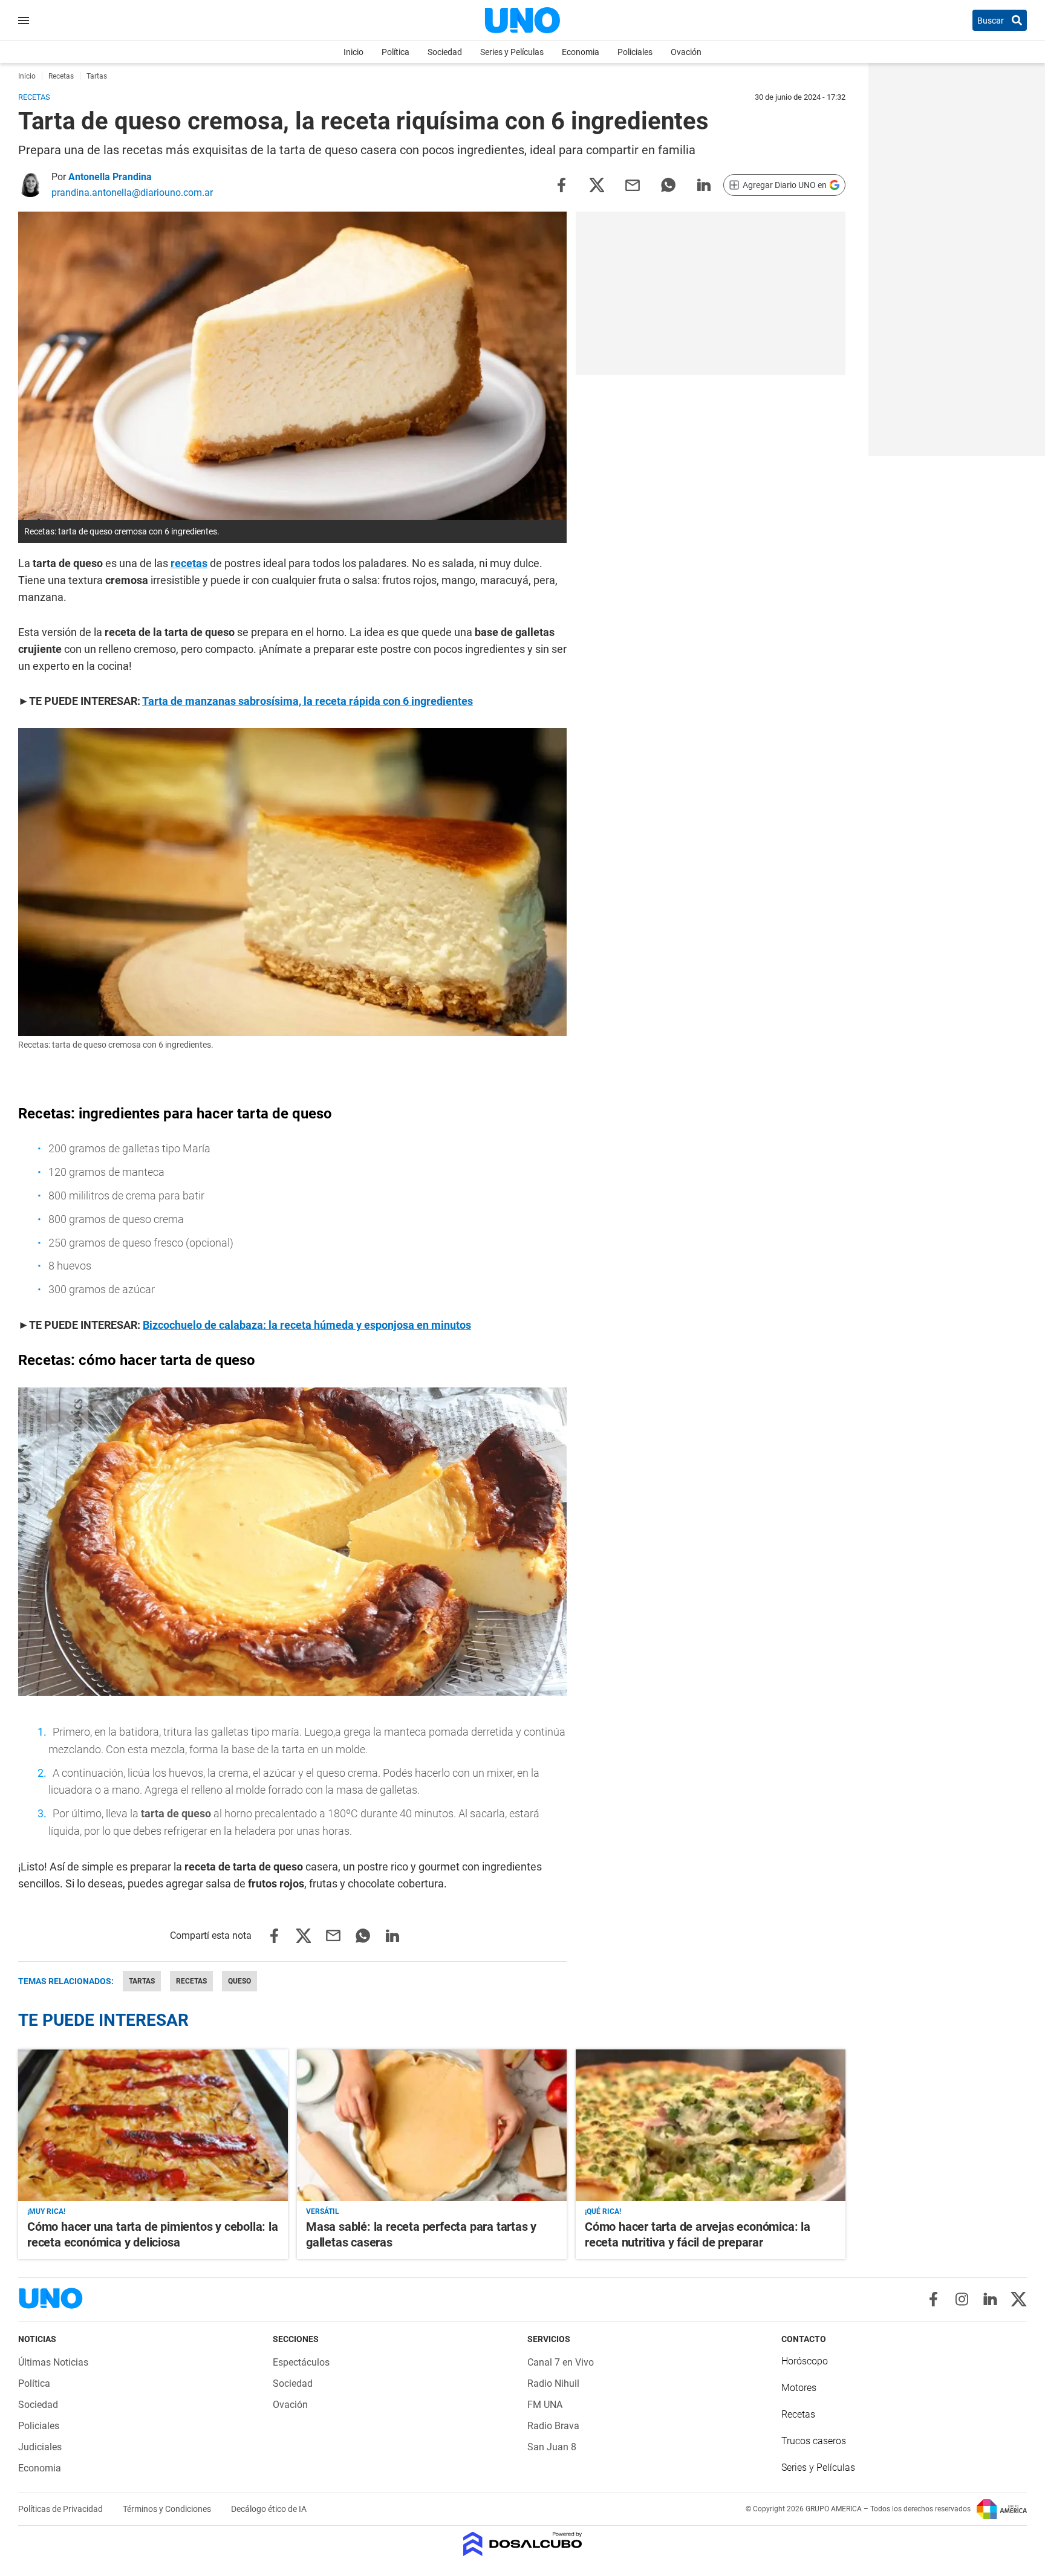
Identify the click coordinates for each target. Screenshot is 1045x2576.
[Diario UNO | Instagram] (962, 2299)
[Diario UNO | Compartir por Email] (633, 184)
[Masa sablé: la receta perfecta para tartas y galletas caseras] (432, 2125)
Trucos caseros (814, 2441)
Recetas (191, 1981)
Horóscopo (805, 2361)
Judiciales (40, 2447)
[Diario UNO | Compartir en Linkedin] (704, 184)
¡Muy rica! (46, 2211)
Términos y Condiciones (168, 2509)
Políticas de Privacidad (61, 2509)
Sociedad (445, 52)
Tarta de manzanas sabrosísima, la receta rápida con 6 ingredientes (308, 701)
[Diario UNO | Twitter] (1019, 2299)
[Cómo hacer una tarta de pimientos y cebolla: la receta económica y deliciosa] (153, 2125)
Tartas (142, 1981)
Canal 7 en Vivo (561, 2362)
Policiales (635, 52)
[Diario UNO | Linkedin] (990, 2299)
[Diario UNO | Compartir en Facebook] (561, 184)
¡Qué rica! (603, 2211)
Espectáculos (301, 2362)
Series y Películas (512, 52)
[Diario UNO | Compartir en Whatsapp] (668, 184)
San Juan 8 (552, 2447)
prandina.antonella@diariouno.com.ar (132, 193)
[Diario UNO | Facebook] (933, 2299)
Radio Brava (553, 2426)
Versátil (323, 2211)
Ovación (686, 52)
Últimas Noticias (53, 2362)
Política (396, 52)
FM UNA (545, 2405)
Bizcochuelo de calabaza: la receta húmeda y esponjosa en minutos (307, 1325)
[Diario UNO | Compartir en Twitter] (597, 184)
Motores (799, 2388)
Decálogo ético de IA (269, 2509)
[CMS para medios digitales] (523, 2545)
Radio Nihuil (553, 2383)
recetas (189, 563)
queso (239, 1981)
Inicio (353, 52)
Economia (581, 52)
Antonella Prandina (110, 177)
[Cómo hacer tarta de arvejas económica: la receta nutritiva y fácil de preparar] (711, 2125)
